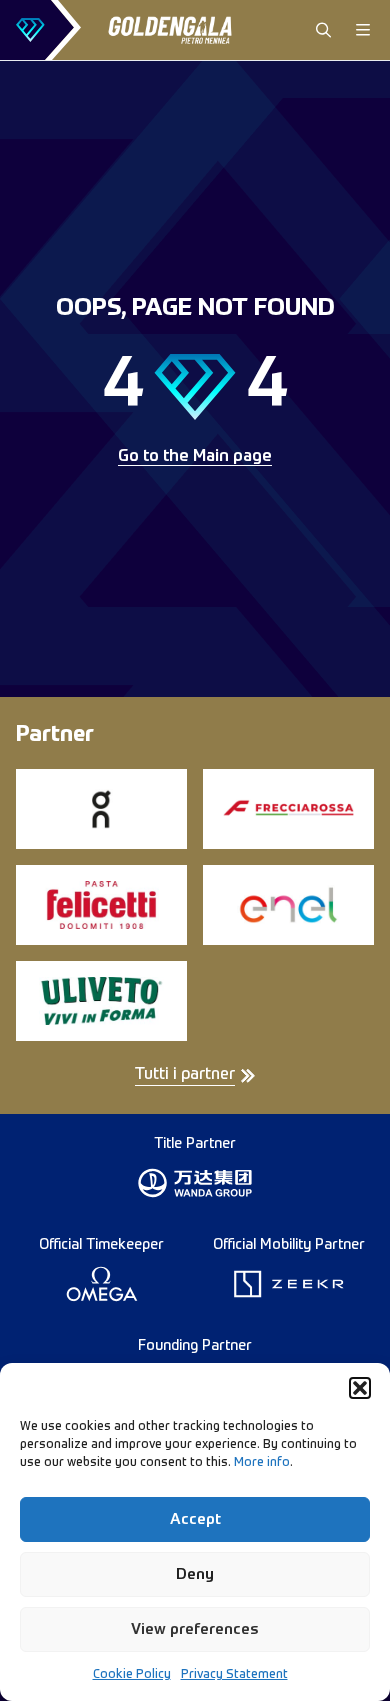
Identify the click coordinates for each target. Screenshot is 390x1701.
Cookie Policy (132, 1675)
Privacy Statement (234, 1675)
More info (262, 1463)
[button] (360, 1388)
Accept (195, 1519)
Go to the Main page (195, 457)
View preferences (195, 1629)
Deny (195, 1574)
